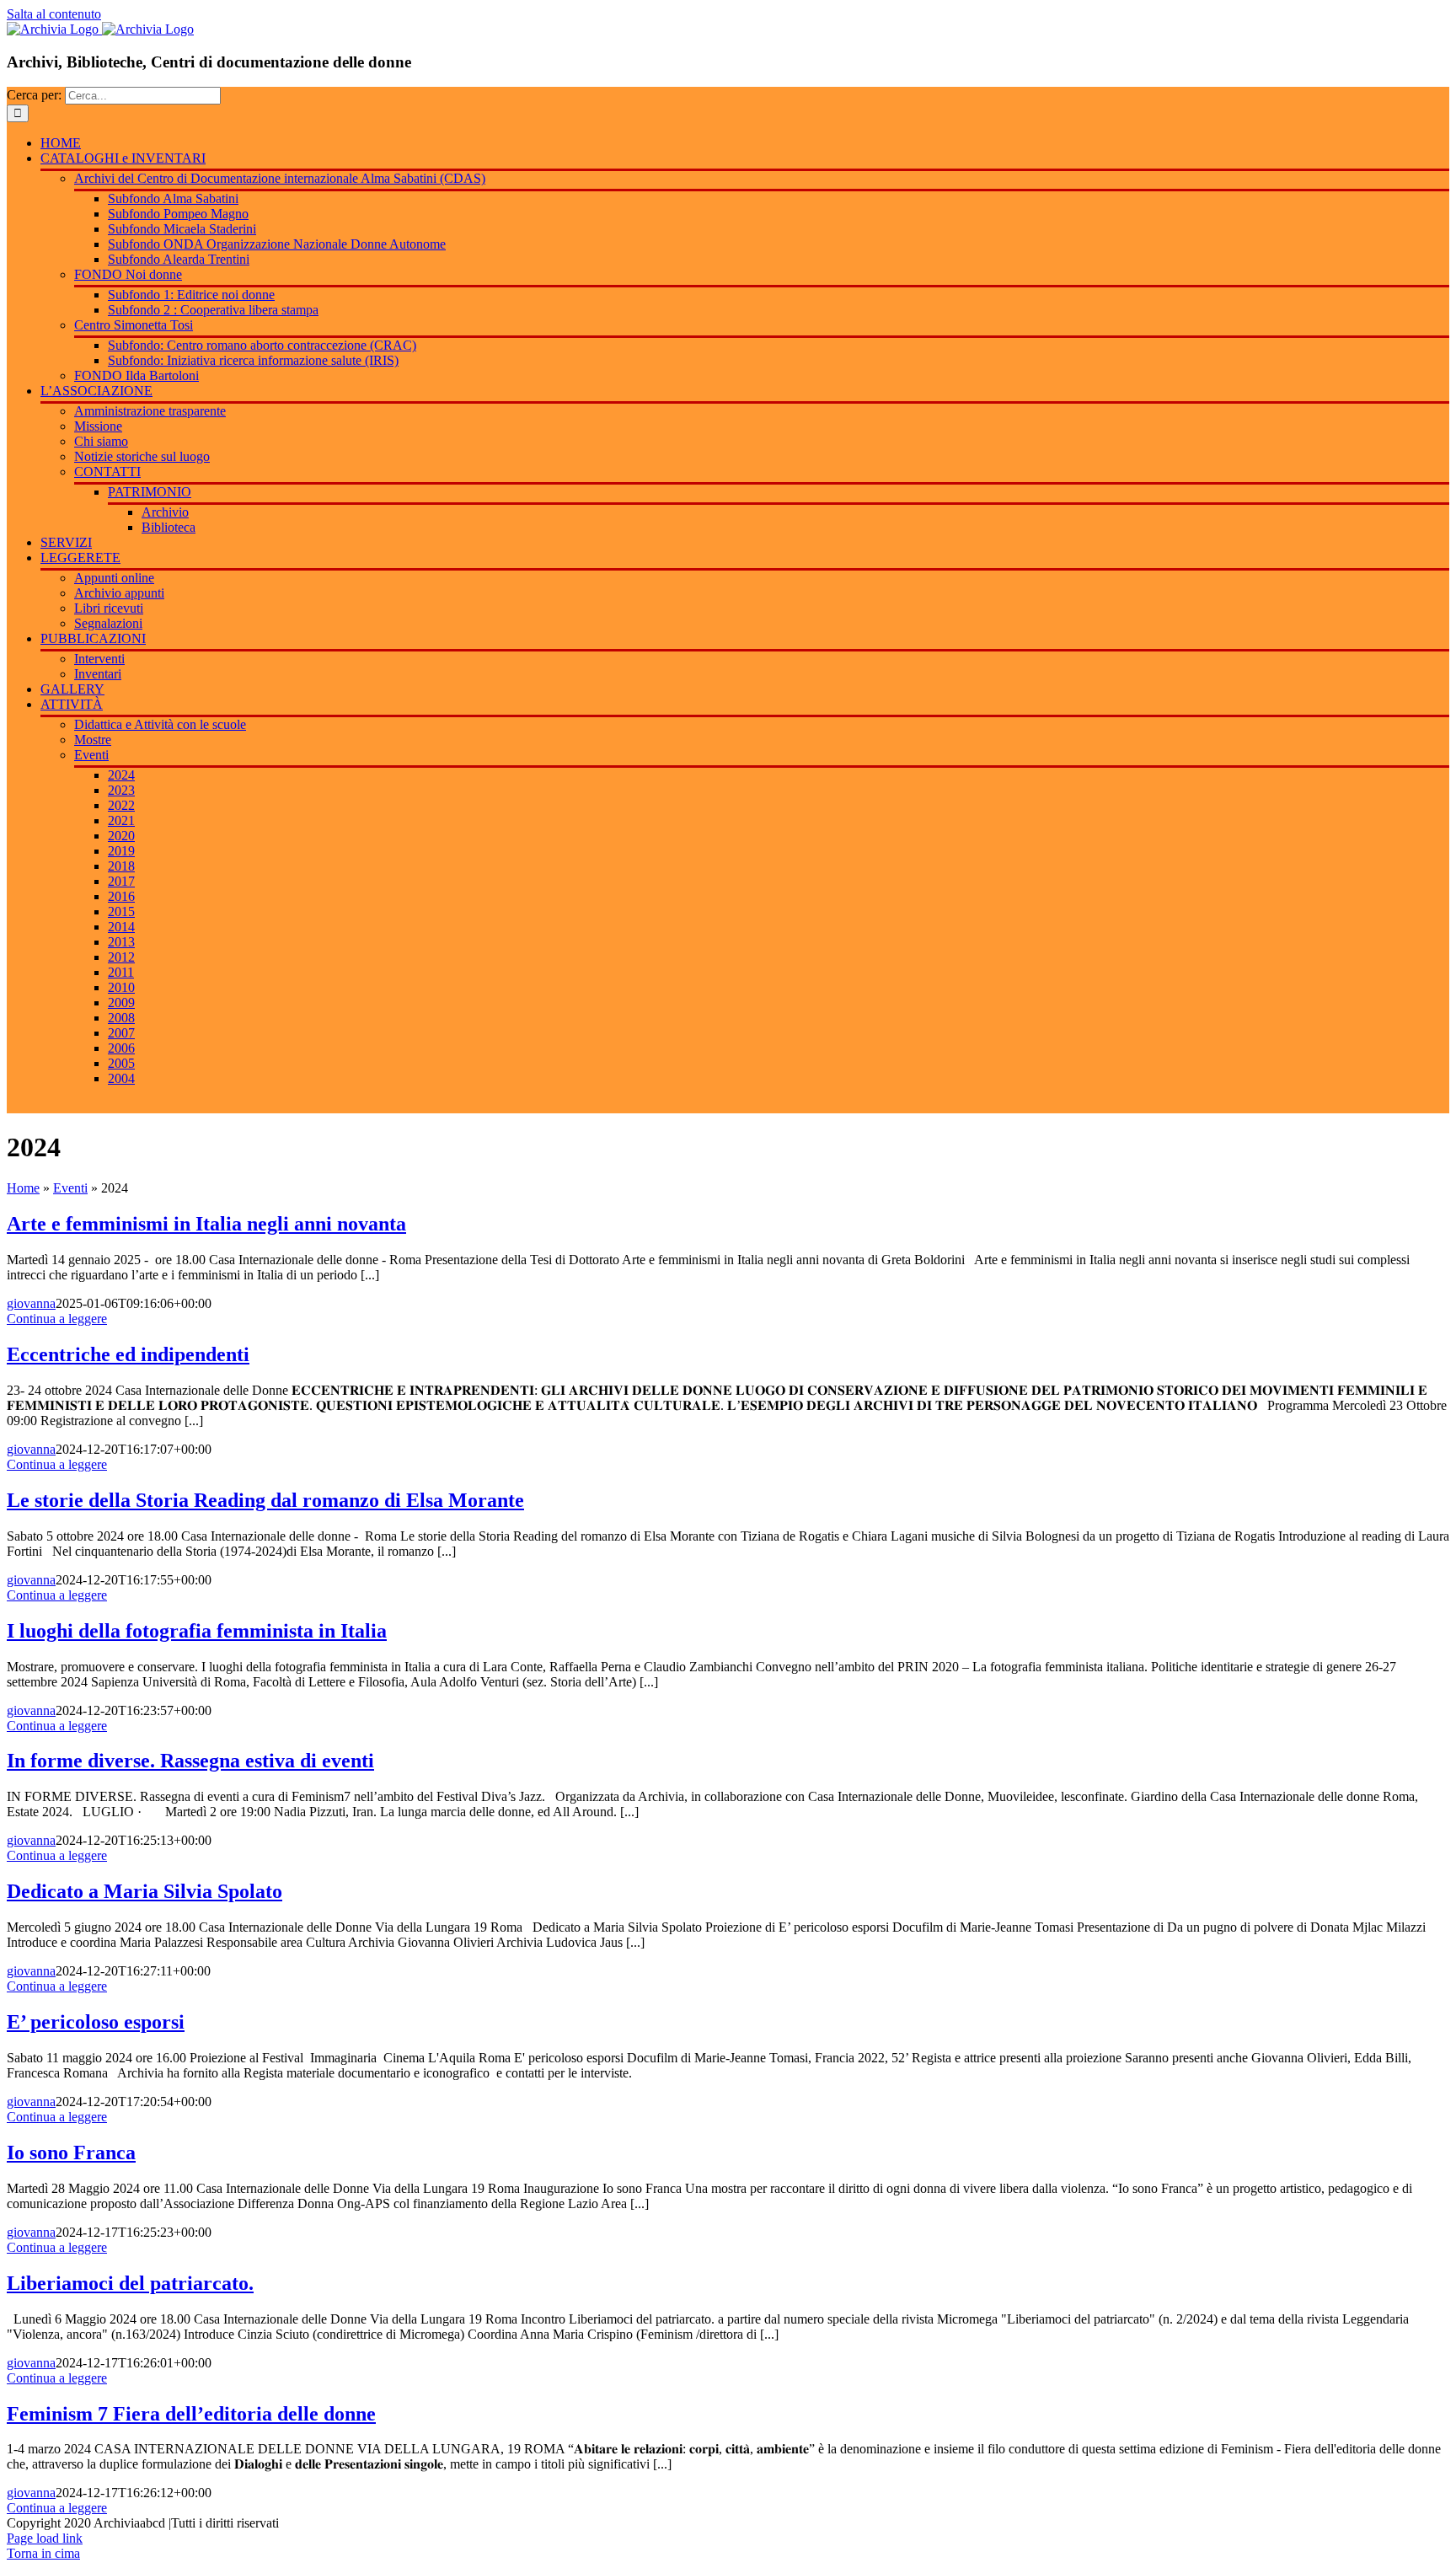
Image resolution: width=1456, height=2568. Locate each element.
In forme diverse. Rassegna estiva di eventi (190, 1761)
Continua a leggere (57, 1319)
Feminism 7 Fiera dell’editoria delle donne (191, 2414)
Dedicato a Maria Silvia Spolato (145, 1891)
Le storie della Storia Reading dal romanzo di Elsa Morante (265, 1500)
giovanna (31, 1303)
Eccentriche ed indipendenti (128, 1354)
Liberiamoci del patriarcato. (130, 2283)
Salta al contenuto (54, 14)
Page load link (45, 2538)
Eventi (70, 1188)
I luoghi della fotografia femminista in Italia (197, 1631)
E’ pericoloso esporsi (96, 2022)
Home (23, 1188)
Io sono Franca (71, 2153)
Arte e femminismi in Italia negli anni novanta (206, 1224)
